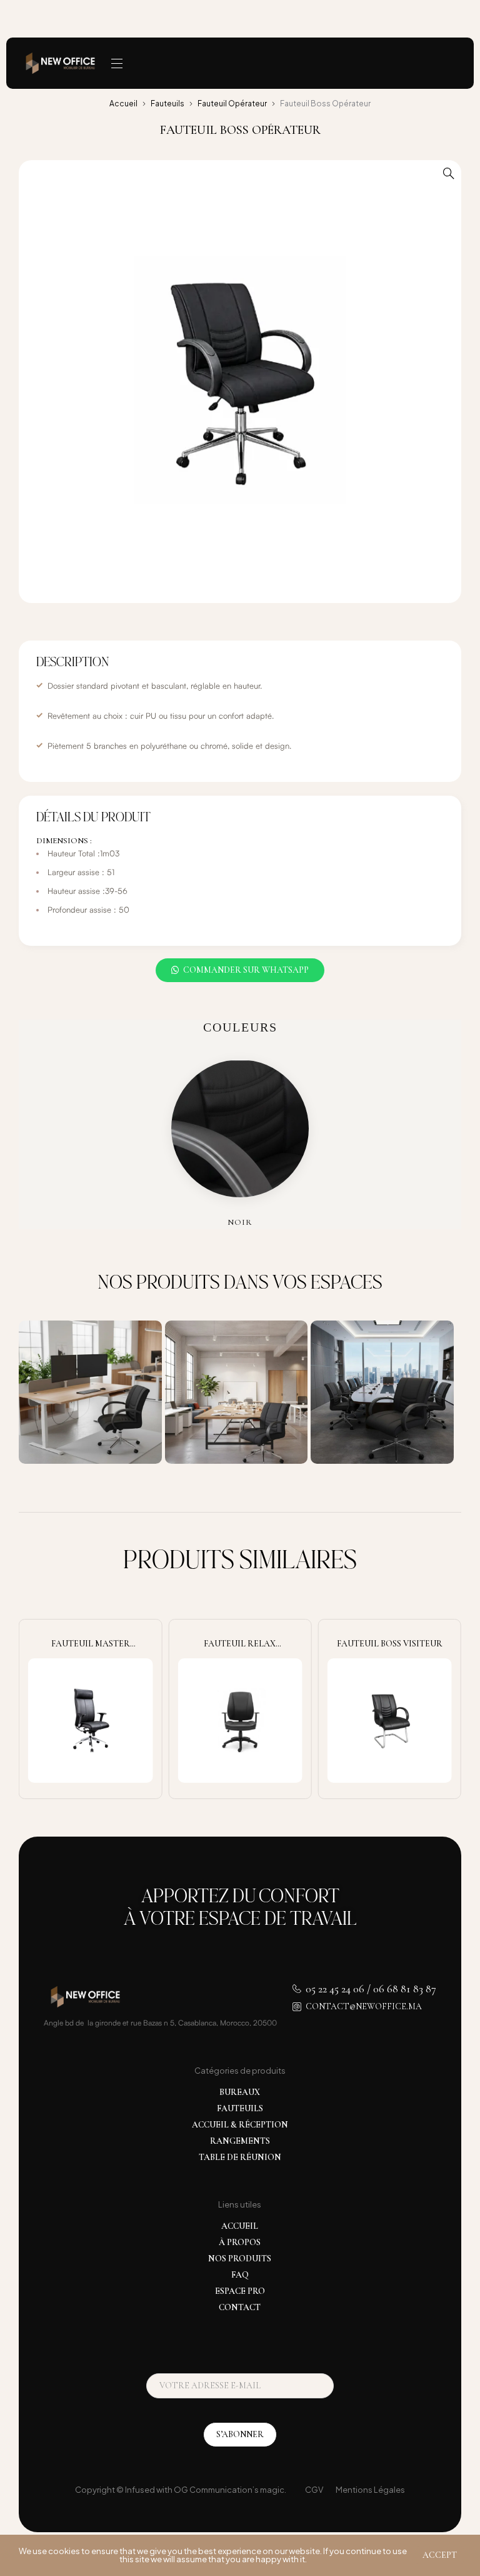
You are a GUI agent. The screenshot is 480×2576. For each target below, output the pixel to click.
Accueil (123, 104)
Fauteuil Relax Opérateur (240, 1649)
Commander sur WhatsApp (246, 970)
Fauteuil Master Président (91, 1649)
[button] (449, 173)
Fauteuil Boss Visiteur (390, 1644)
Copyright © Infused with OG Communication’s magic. (181, 2490)
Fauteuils (167, 104)
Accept (440, 2555)
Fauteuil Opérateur (232, 104)
